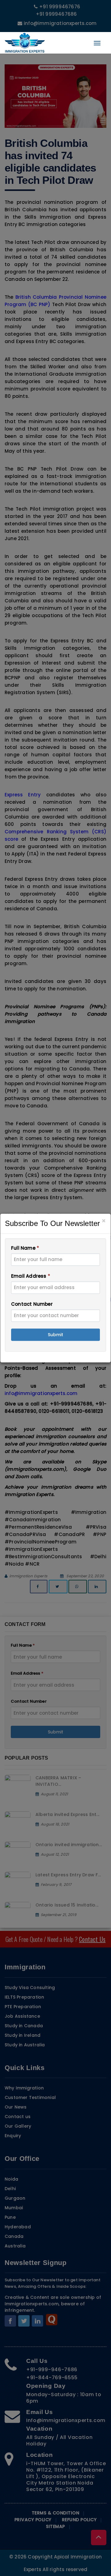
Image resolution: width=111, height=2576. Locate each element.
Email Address (31, 1276)
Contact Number (32, 1304)
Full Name (25, 1248)
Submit (55, 1335)
